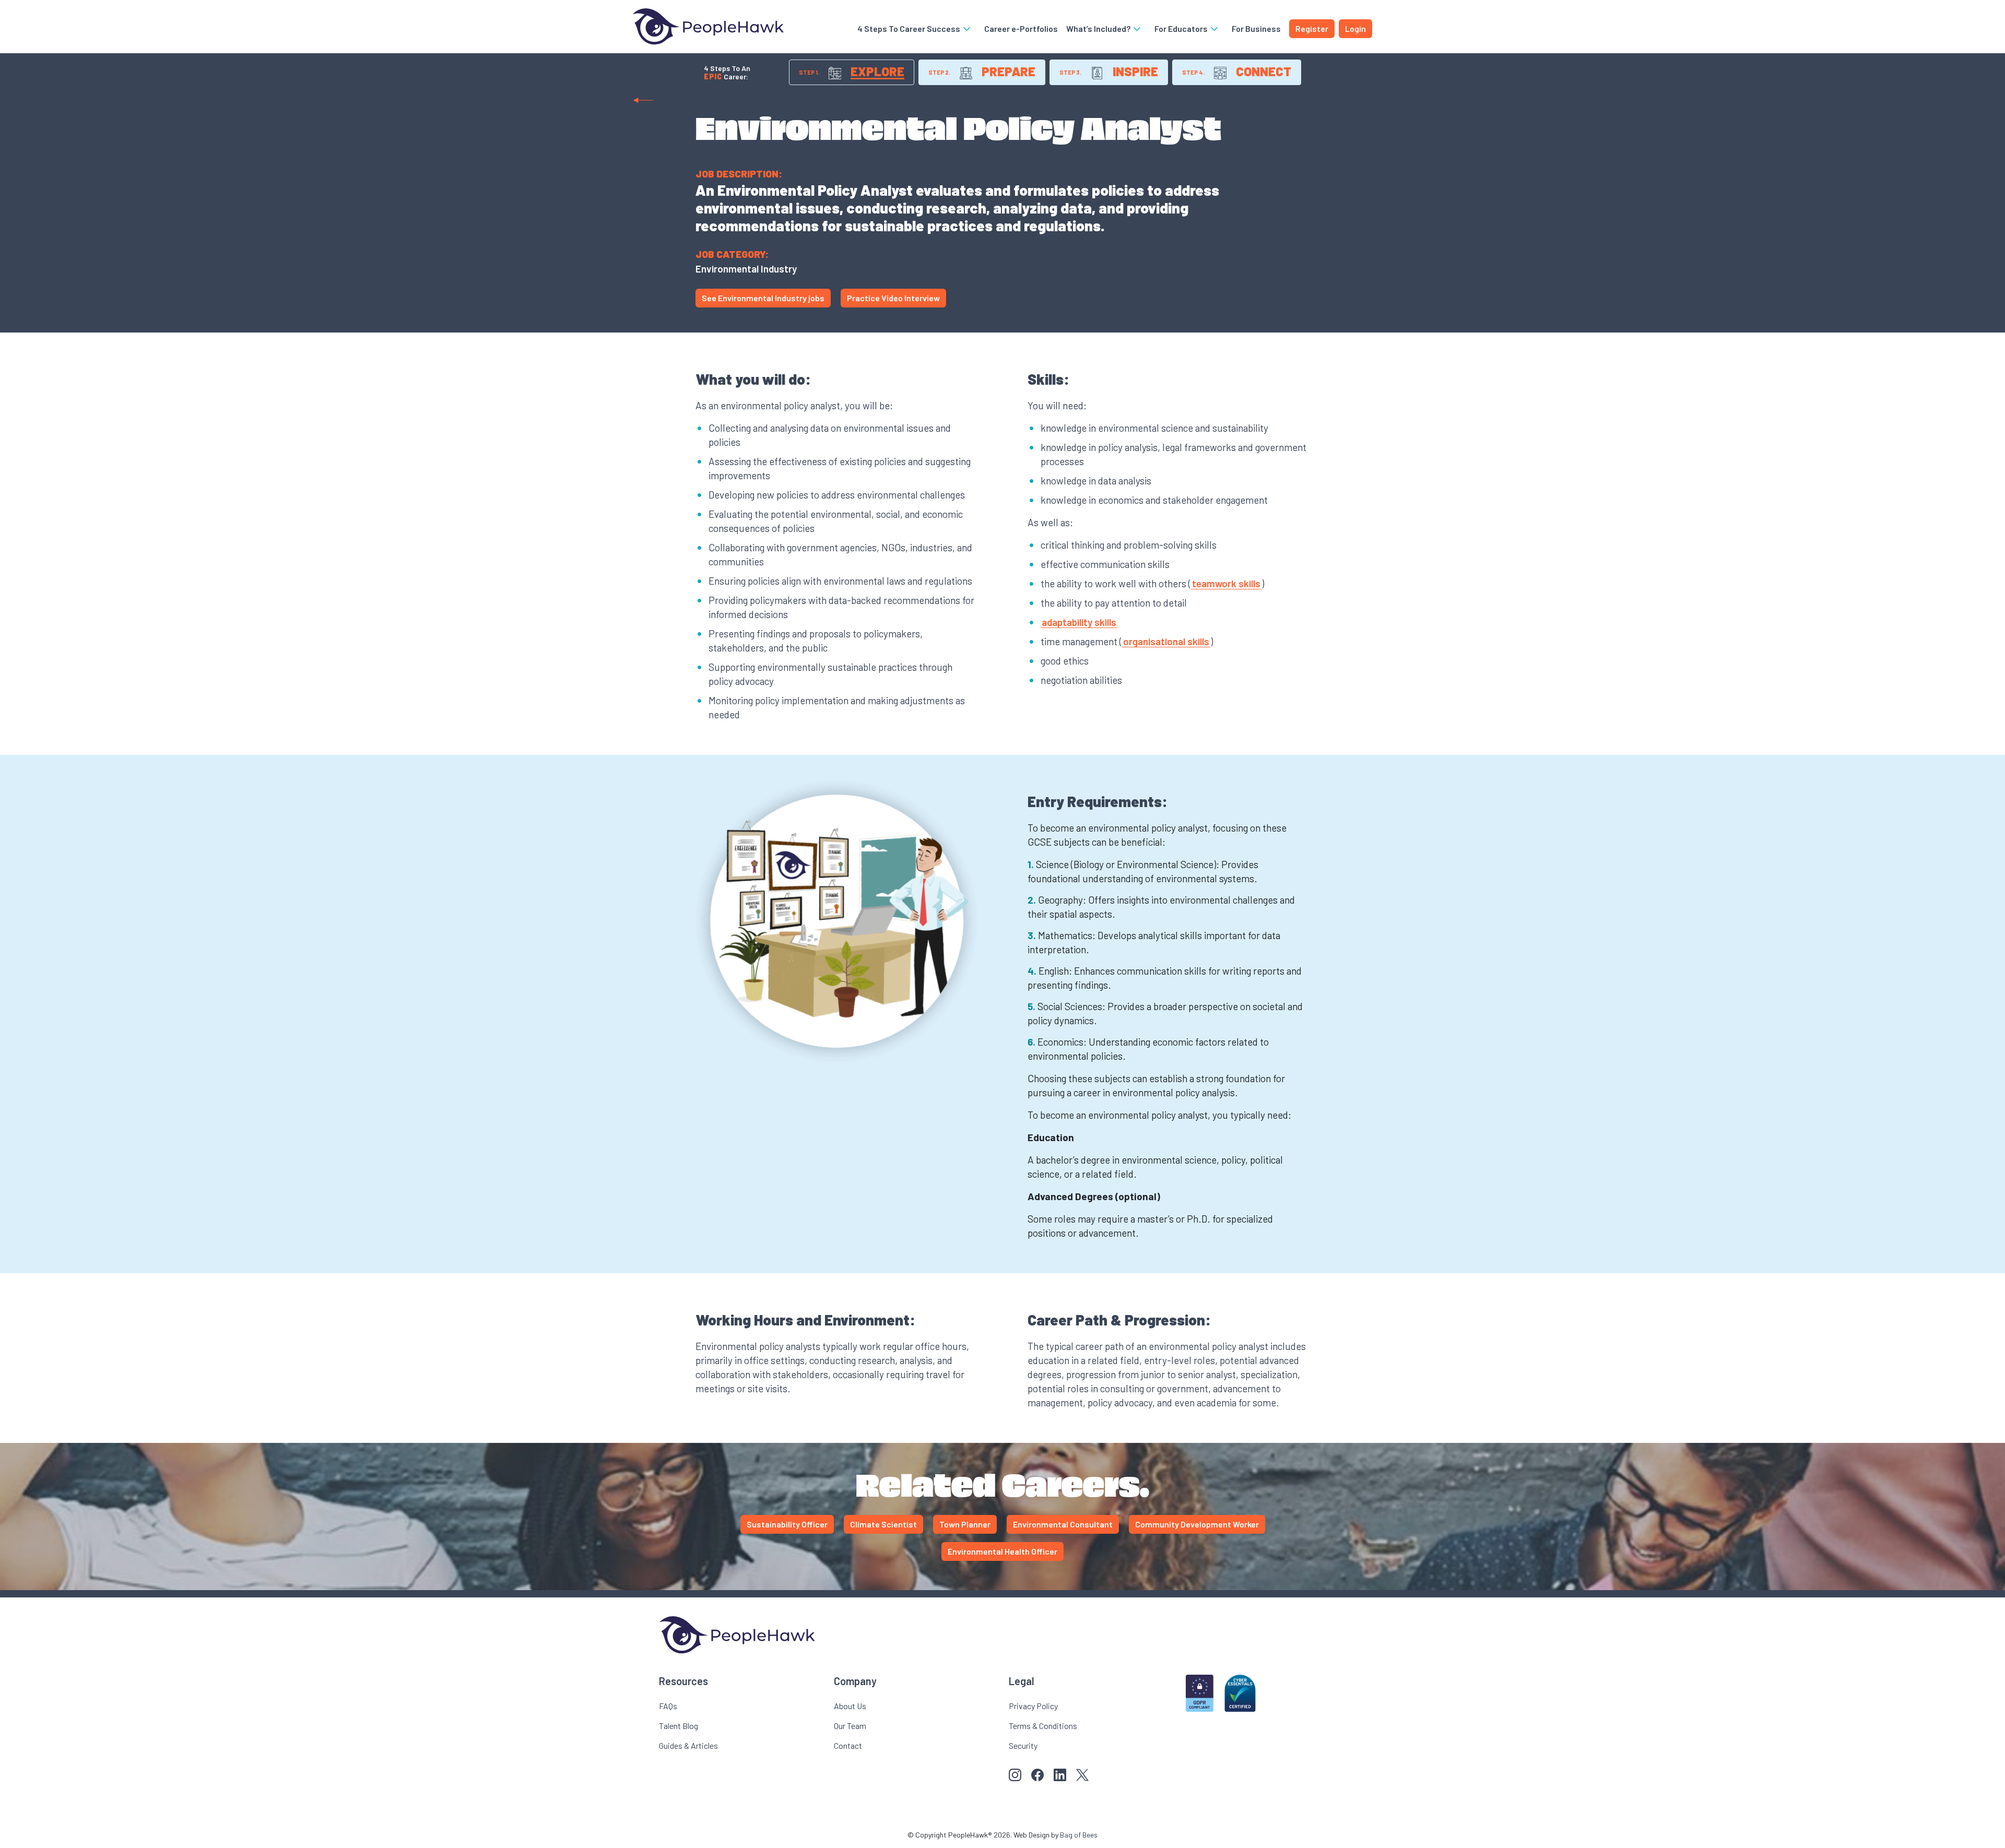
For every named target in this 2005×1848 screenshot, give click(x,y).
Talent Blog (679, 1726)
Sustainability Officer (787, 1524)
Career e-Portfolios (1021, 28)
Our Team (850, 1726)
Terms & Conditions (1043, 1726)
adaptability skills (1079, 622)
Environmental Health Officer (1002, 1551)
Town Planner (965, 1524)
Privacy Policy (1033, 1706)
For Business (1256, 28)
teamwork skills (1226, 583)
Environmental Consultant (1063, 1524)
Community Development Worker (1197, 1524)
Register (1312, 28)
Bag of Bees (1079, 1835)
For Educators (1182, 28)
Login (1355, 28)
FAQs (668, 1706)
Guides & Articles (688, 1745)
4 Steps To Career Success (910, 28)
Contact (848, 1745)
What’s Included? (1099, 28)
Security (1023, 1745)
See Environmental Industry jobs (763, 298)
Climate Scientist (883, 1524)
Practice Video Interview (893, 298)
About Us (850, 1706)
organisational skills (1166, 641)
